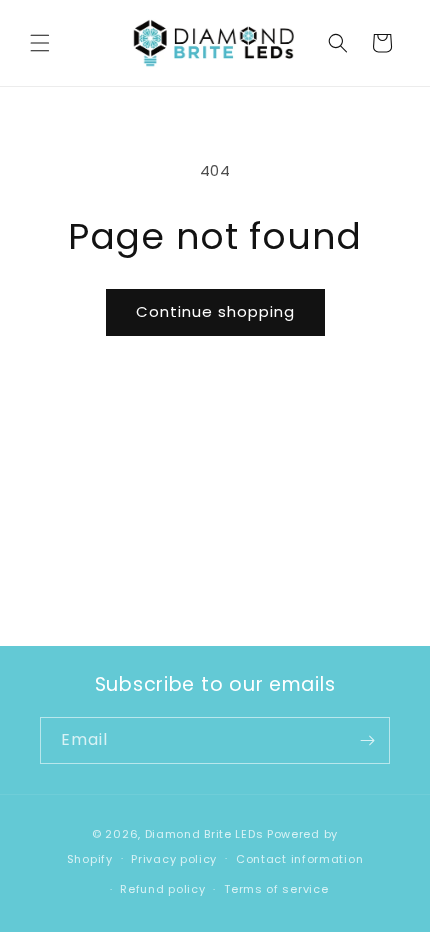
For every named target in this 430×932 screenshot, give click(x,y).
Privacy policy (174, 859)
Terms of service (276, 889)
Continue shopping (215, 311)
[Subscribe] (367, 740)
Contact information (299, 859)
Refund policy (162, 889)
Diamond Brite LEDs (204, 834)
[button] (40, 43)
